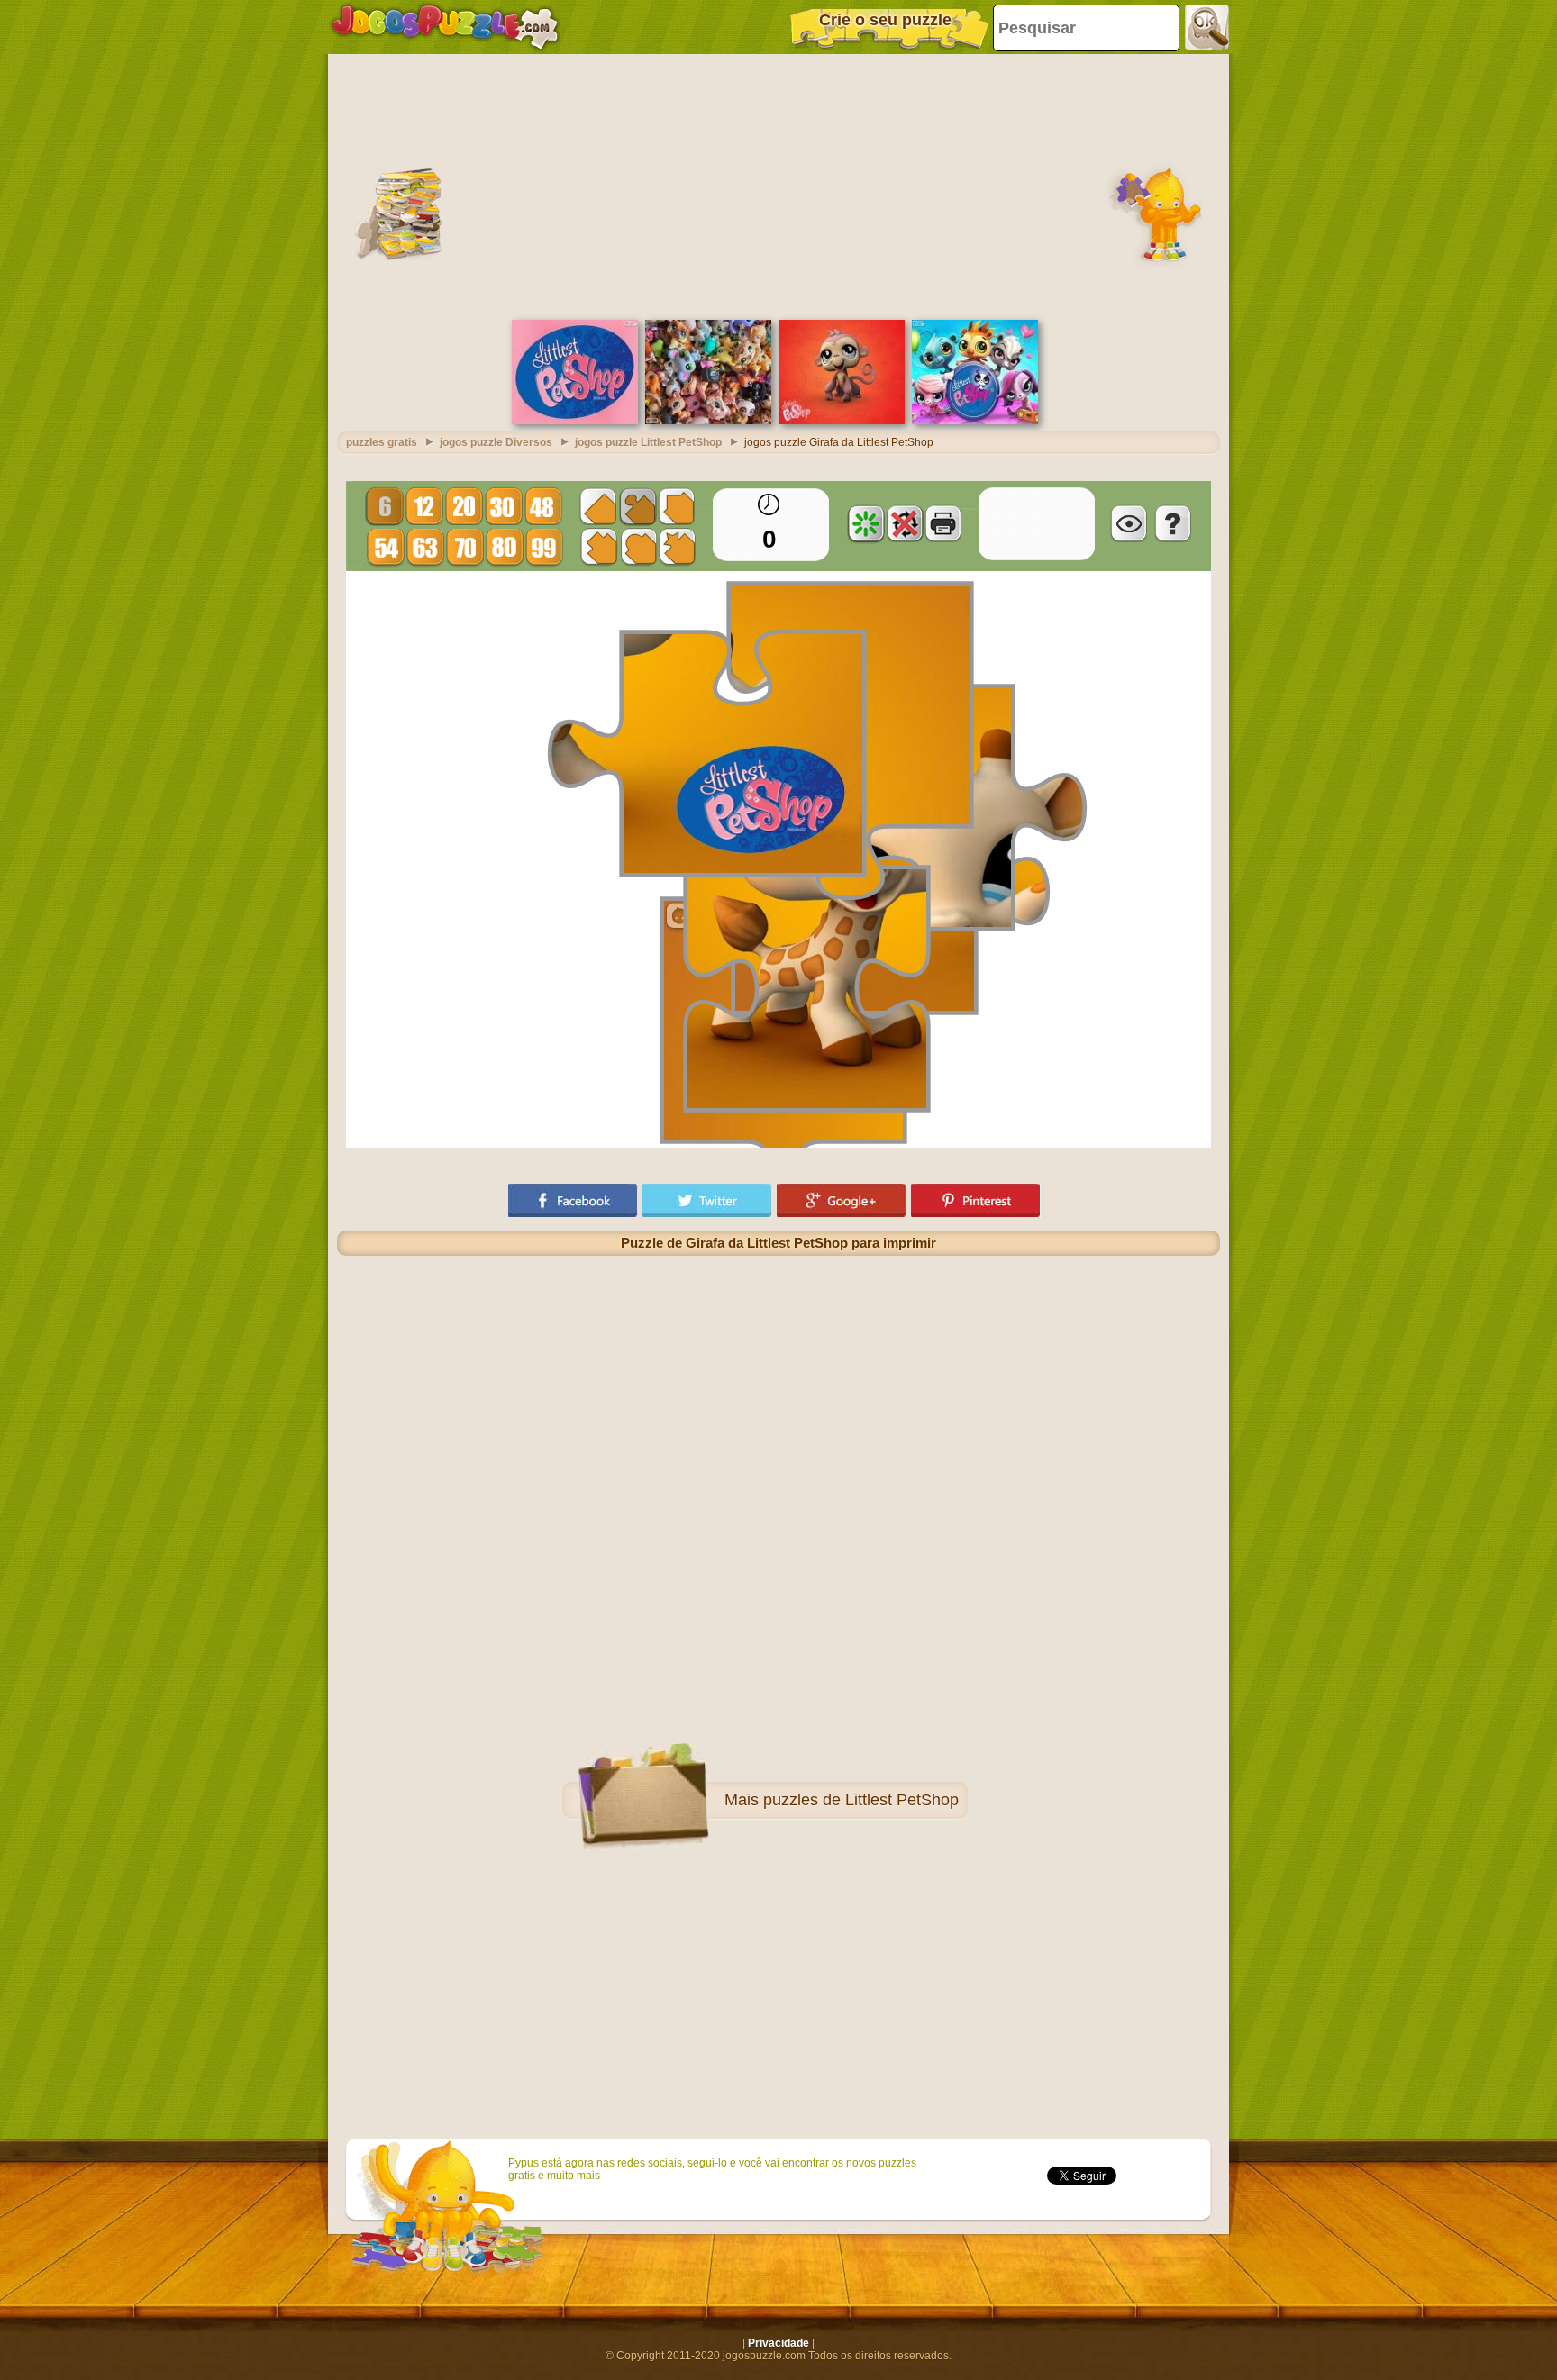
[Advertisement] (778, 185)
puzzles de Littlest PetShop (861, 1800)
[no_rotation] (905, 523)
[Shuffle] (866, 523)
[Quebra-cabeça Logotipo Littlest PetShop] (575, 421)
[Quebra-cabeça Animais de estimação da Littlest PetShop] (708, 421)
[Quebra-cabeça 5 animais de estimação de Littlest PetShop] (975, 421)
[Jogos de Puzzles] (445, 27)
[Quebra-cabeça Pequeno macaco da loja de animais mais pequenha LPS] (842, 421)
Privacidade (778, 2343)
